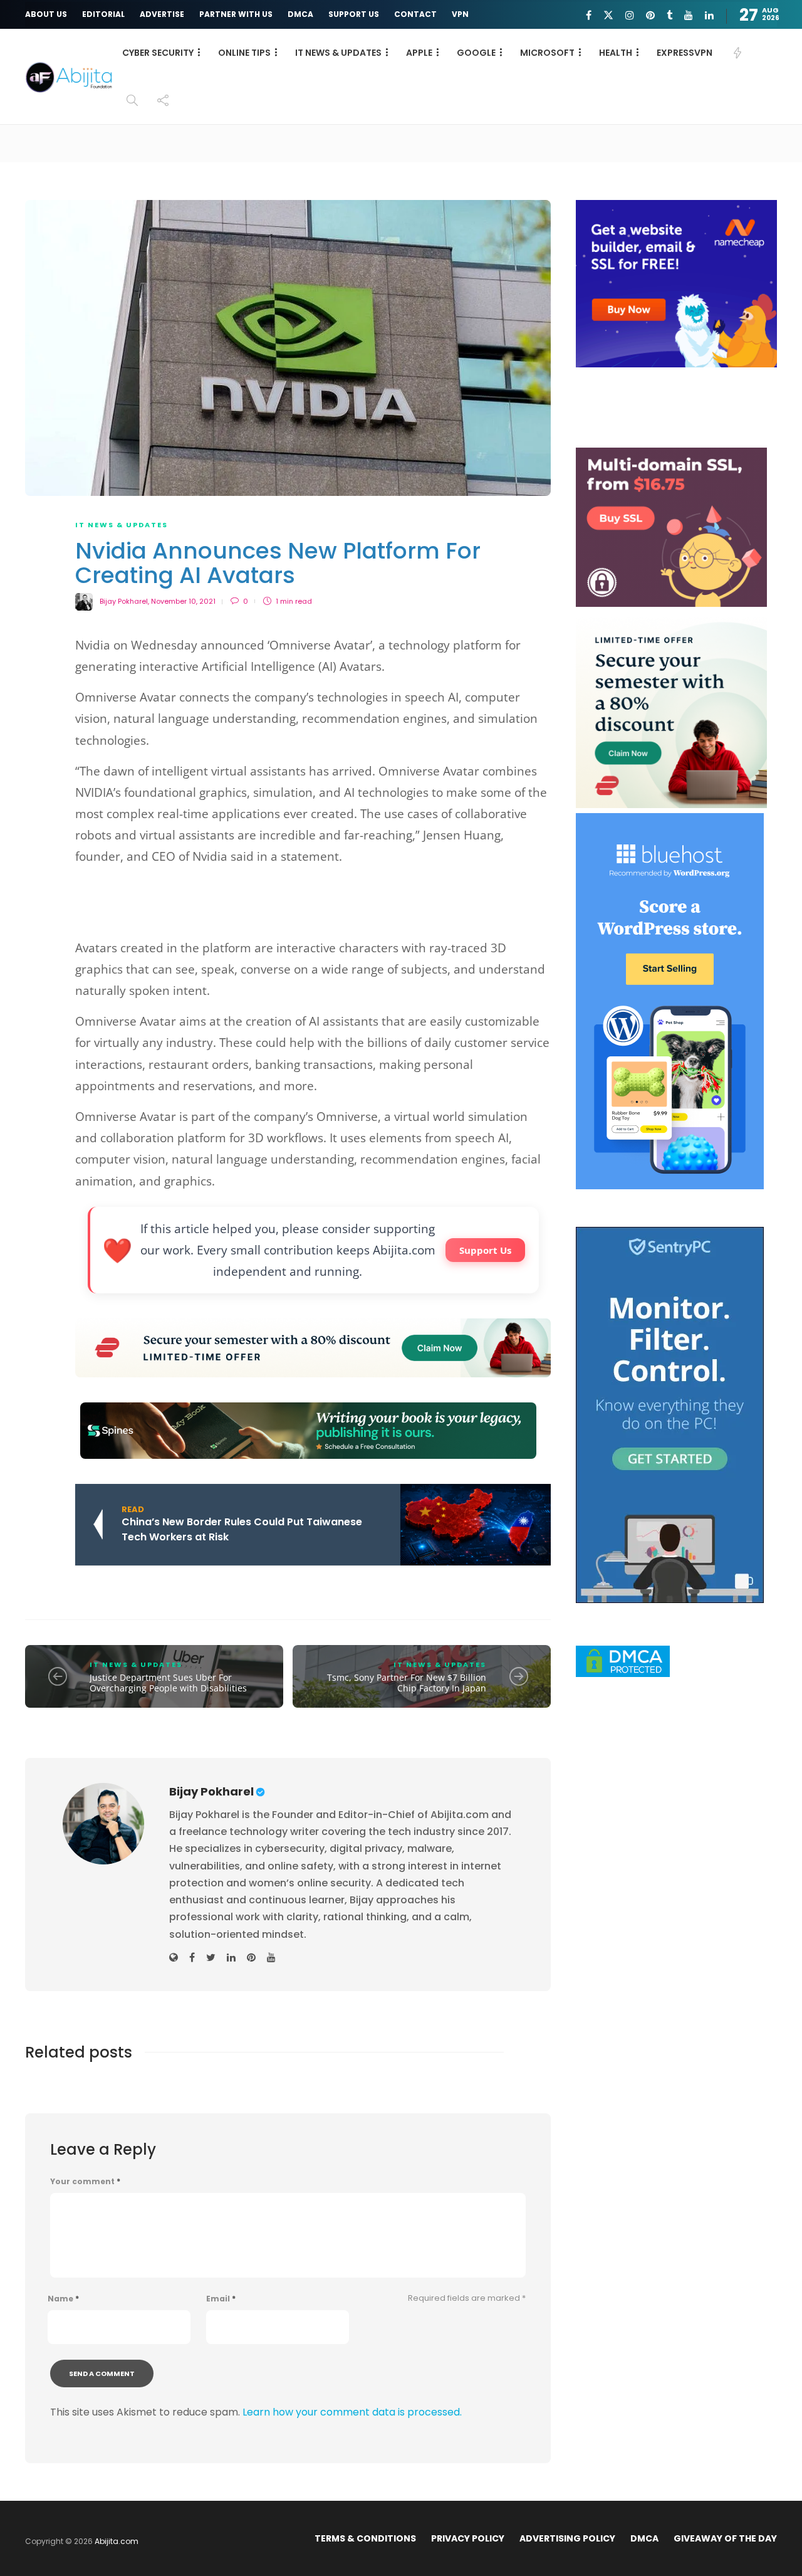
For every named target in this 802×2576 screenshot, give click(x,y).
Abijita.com (117, 2541)
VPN (460, 14)
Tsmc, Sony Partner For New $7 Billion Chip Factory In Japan (407, 1683)
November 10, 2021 (183, 601)
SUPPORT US (354, 14)
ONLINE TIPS (244, 53)
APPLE (419, 53)
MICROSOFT (547, 53)
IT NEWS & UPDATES (338, 53)
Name (63, 2299)
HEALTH (616, 53)
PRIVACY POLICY (468, 2538)
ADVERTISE (162, 14)
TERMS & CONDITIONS (365, 2538)
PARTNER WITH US (236, 14)
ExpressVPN (685, 53)
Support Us (485, 1250)
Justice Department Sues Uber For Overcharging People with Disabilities (168, 1683)
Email (221, 2299)
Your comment (85, 2182)
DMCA (300, 14)
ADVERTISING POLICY (567, 2538)
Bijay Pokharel (124, 601)
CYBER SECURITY (158, 53)
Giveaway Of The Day (725, 2538)
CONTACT (415, 14)
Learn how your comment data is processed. (352, 2412)
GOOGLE (476, 53)
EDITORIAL (103, 14)
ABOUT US (46, 14)
